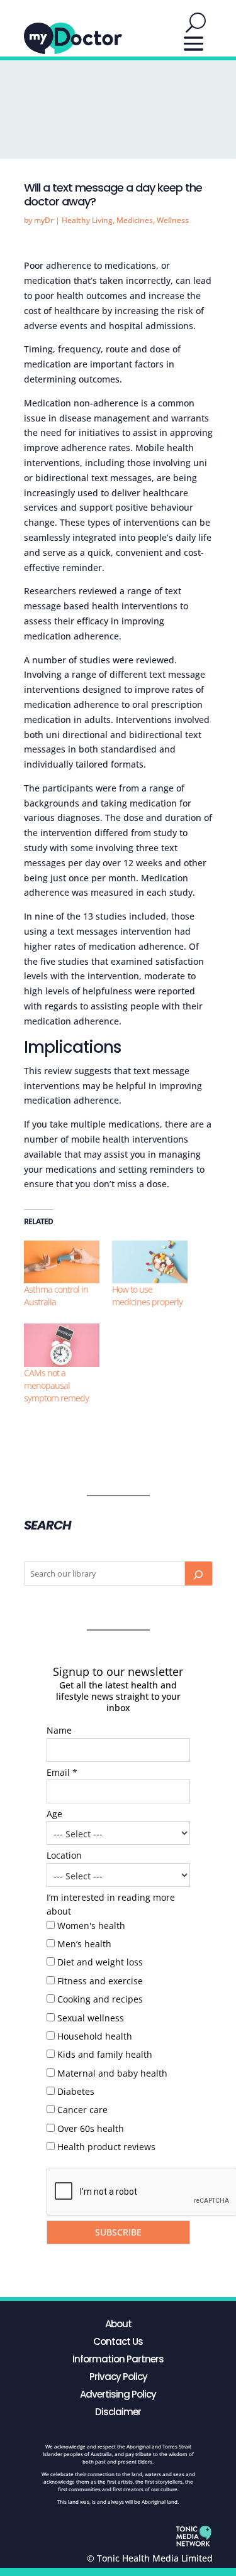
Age (54, 1814)
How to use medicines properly (147, 1296)
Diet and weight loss (100, 1962)
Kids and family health (105, 2054)
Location (64, 1855)
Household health (95, 2036)
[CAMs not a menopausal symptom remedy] (62, 1345)
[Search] (198, 1573)
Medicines (135, 220)
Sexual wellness (91, 2018)
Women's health (91, 1926)
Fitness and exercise (100, 1981)
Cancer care (82, 2110)
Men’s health (84, 1944)
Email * (62, 1772)
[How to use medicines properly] (150, 1262)
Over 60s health (91, 2128)
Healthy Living (87, 220)
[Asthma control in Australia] (62, 1262)
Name (59, 1730)
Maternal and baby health (112, 2073)
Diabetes (76, 2091)
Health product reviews (106, 2147)
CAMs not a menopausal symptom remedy (56, 1385)
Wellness (173, 220)
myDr (44, 220)
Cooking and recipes (100, 1999)
